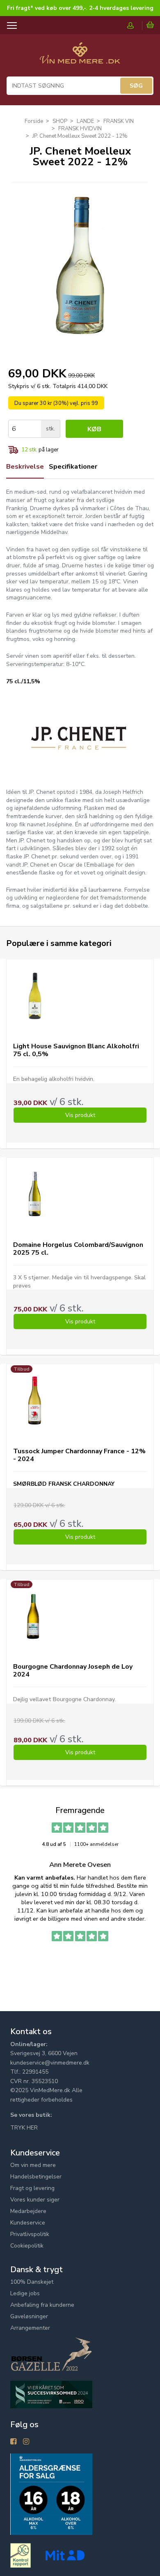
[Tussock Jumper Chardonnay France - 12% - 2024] (35, 1400)
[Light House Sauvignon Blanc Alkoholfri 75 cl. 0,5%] (35, 995)
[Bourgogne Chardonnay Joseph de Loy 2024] (35, 1616)
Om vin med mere (33, 2165)
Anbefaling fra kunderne (42, 2305)
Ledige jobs (25, 2293)
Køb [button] (94, 429)
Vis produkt (80, 1115)
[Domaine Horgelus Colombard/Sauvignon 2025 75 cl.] (35, 1194)
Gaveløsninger (29, 2316)
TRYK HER (24, 2128)
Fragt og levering (32, 2188)
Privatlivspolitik (30, 2234)
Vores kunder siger (35, 2200)
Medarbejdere (28, 2211)
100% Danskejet (32, 2282)
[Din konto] (135, 25)
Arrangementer (30, 2328)
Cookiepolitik (27, 2246)
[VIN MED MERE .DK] (80, 57)
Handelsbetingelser (36, 2177)
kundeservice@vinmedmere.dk (50, 2063)
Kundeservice (28, 2223)
